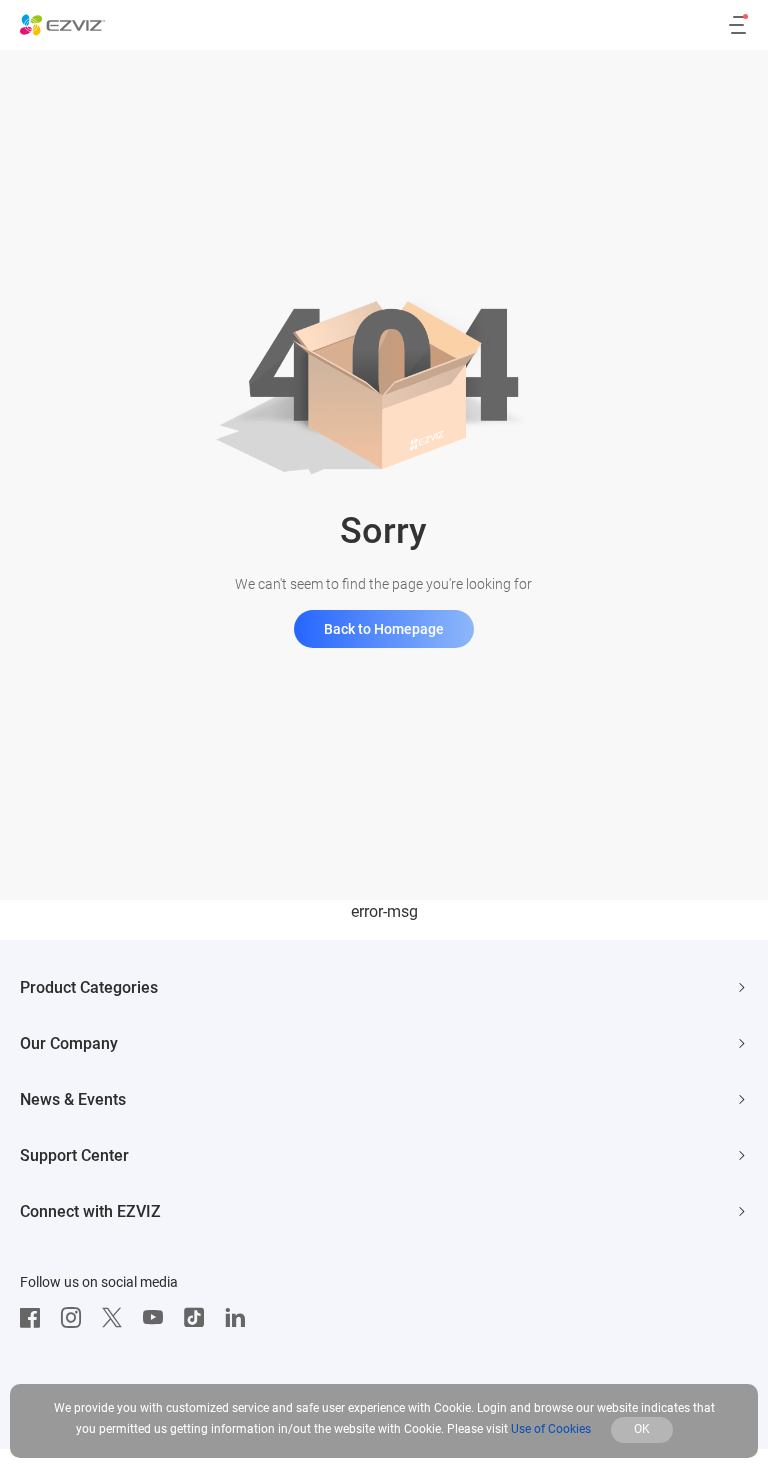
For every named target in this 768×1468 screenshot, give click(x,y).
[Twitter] (117, 1318)
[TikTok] (199, 1318)
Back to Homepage (384, 629)
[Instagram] (76, 1318)
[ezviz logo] (63, 25)
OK (642, 1429)
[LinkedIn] (240, 1318)
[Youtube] (158, 1318)
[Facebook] (35, 1318)
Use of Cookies (551, 1429)
